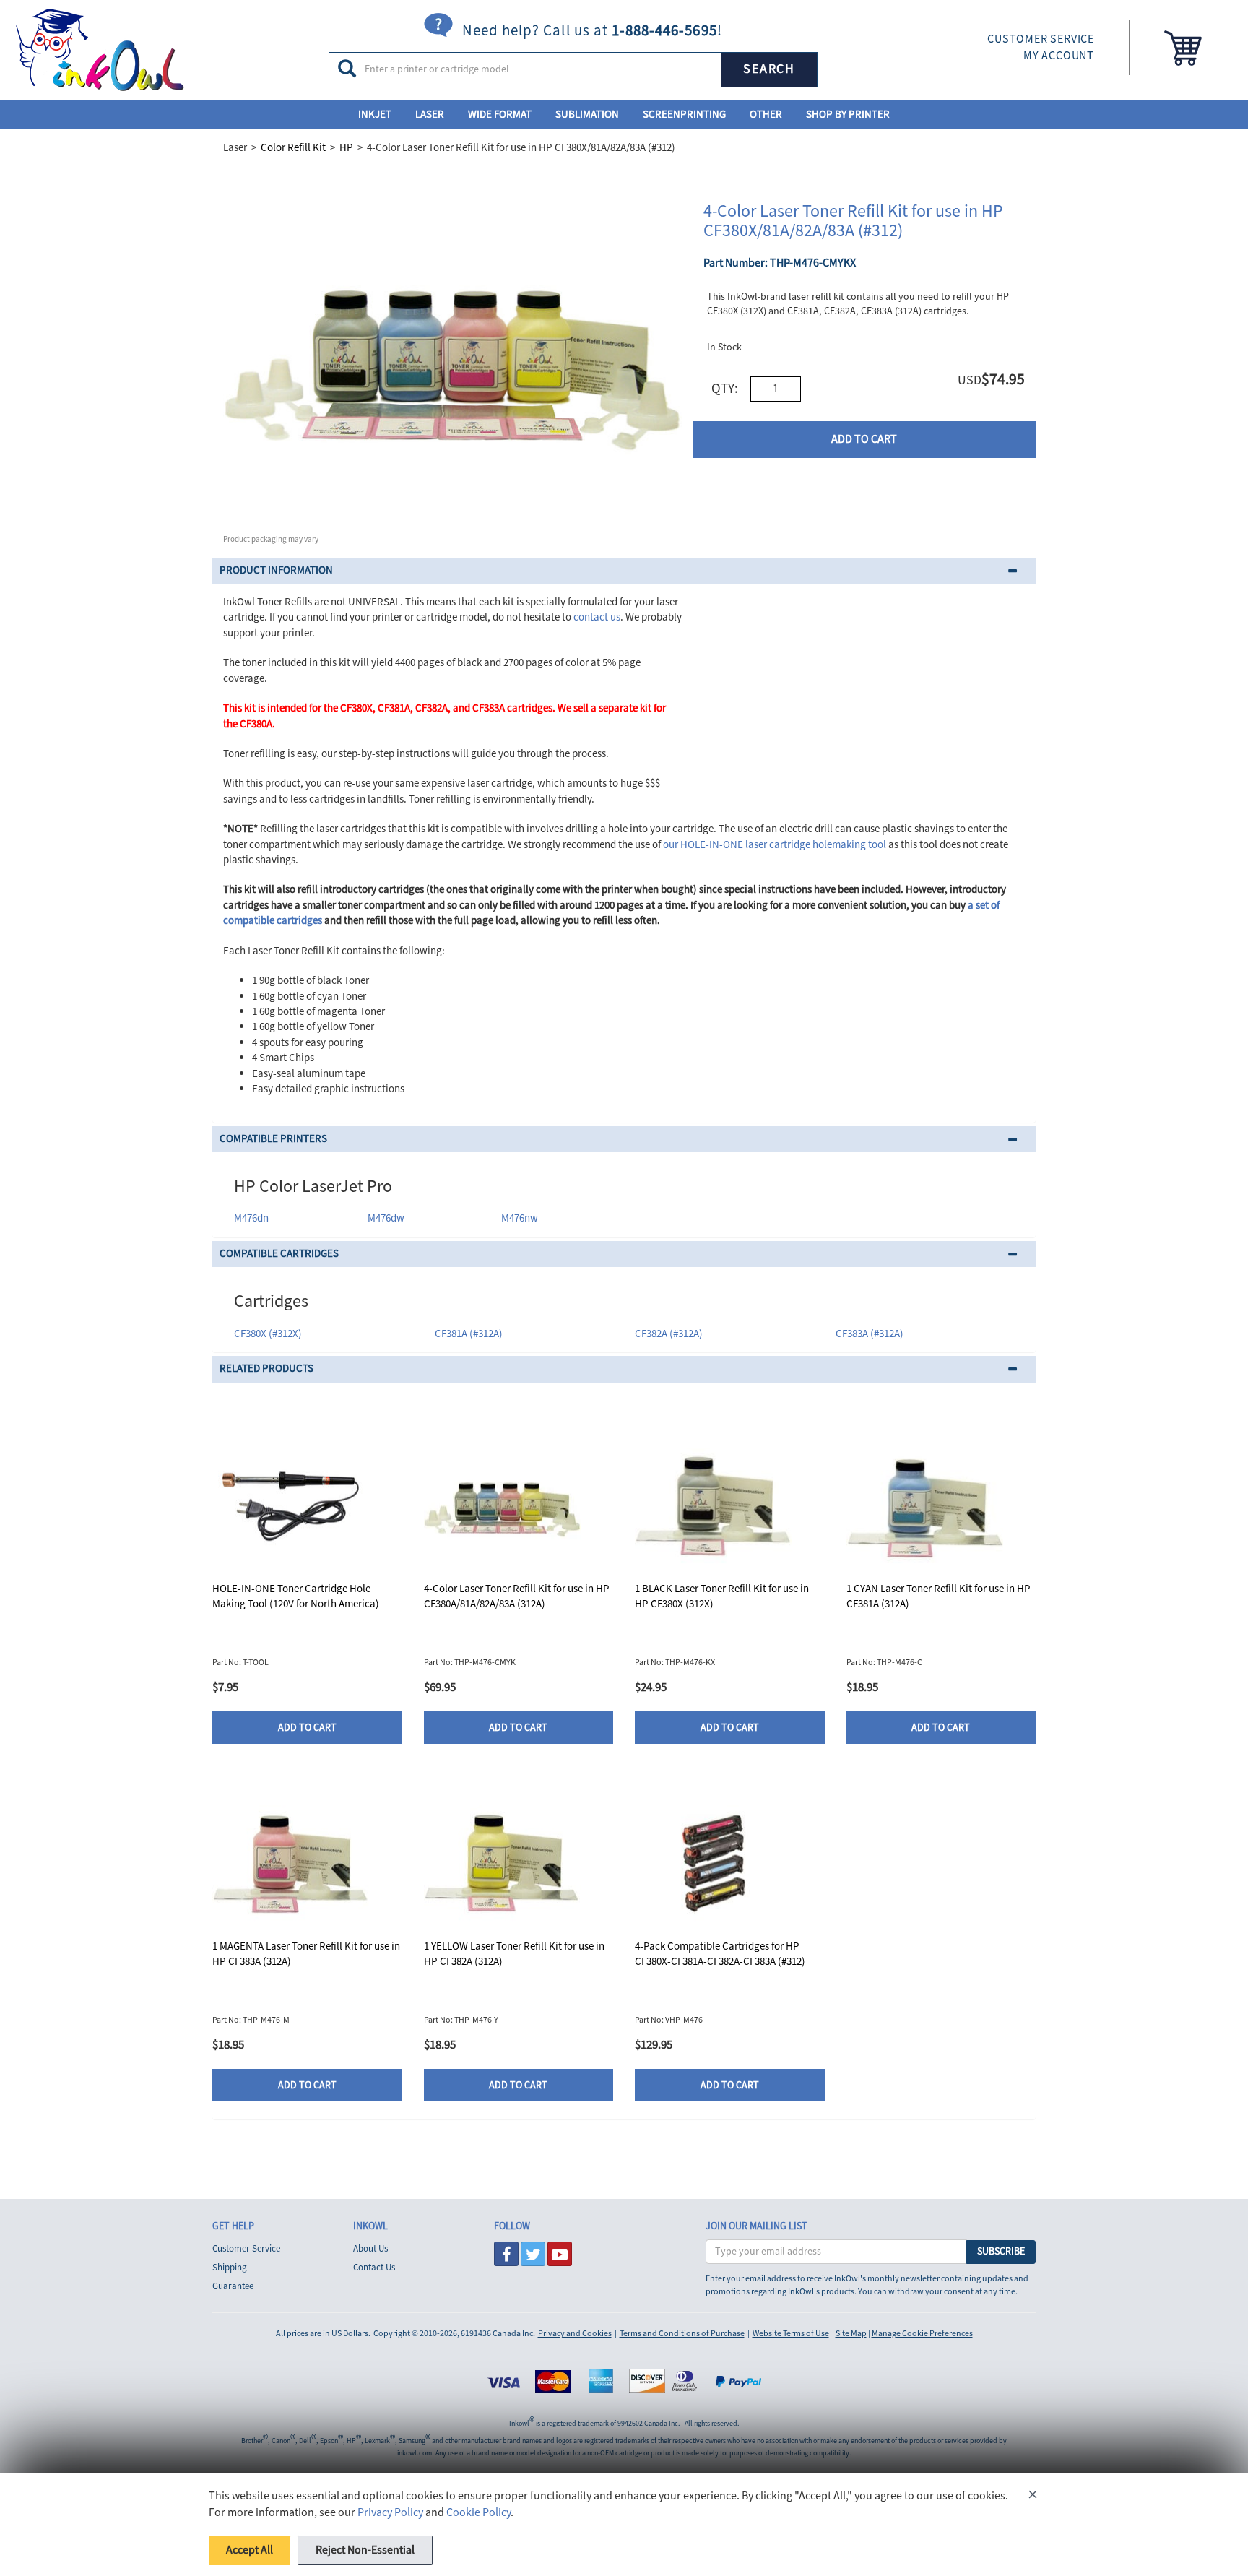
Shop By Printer (848, 114)
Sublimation (587, 114)
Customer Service (246, 2249)
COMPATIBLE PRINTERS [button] (273, 1139)
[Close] (1033, 2497)
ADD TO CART (864, 439)
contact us (597, 617)
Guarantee (233, 2286)
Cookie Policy (478, 2512)
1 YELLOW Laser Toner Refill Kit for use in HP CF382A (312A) (514, 1954)
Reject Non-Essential (365, 2550)
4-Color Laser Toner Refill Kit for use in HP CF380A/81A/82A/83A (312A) (517, 1596)
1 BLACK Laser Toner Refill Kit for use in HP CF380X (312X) (722, 1596)
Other (766, 114)
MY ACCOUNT (1059, 56)
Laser (430, 114)
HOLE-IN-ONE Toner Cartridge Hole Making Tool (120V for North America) (296, 1596)
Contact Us (374, 2268)
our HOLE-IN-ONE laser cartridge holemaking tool (775, 845)
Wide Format (500, 114)
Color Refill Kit (293, 148)
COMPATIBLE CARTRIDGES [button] (279, 1254)
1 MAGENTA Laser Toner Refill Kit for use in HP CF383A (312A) (306, 1954)
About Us (370, 2249)
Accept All (250, 2550)
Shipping (230, 2268)
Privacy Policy (390, 2512)
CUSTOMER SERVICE (1041, 39)
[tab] (624, 571)
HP (346, 148)
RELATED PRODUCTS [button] (266, 1369)
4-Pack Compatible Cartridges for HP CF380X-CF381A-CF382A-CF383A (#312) (720, 1954)
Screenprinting (684, 114)
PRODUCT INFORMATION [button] (276, 570)
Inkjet (375, 114)
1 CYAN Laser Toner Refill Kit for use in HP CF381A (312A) (939, 1596)
